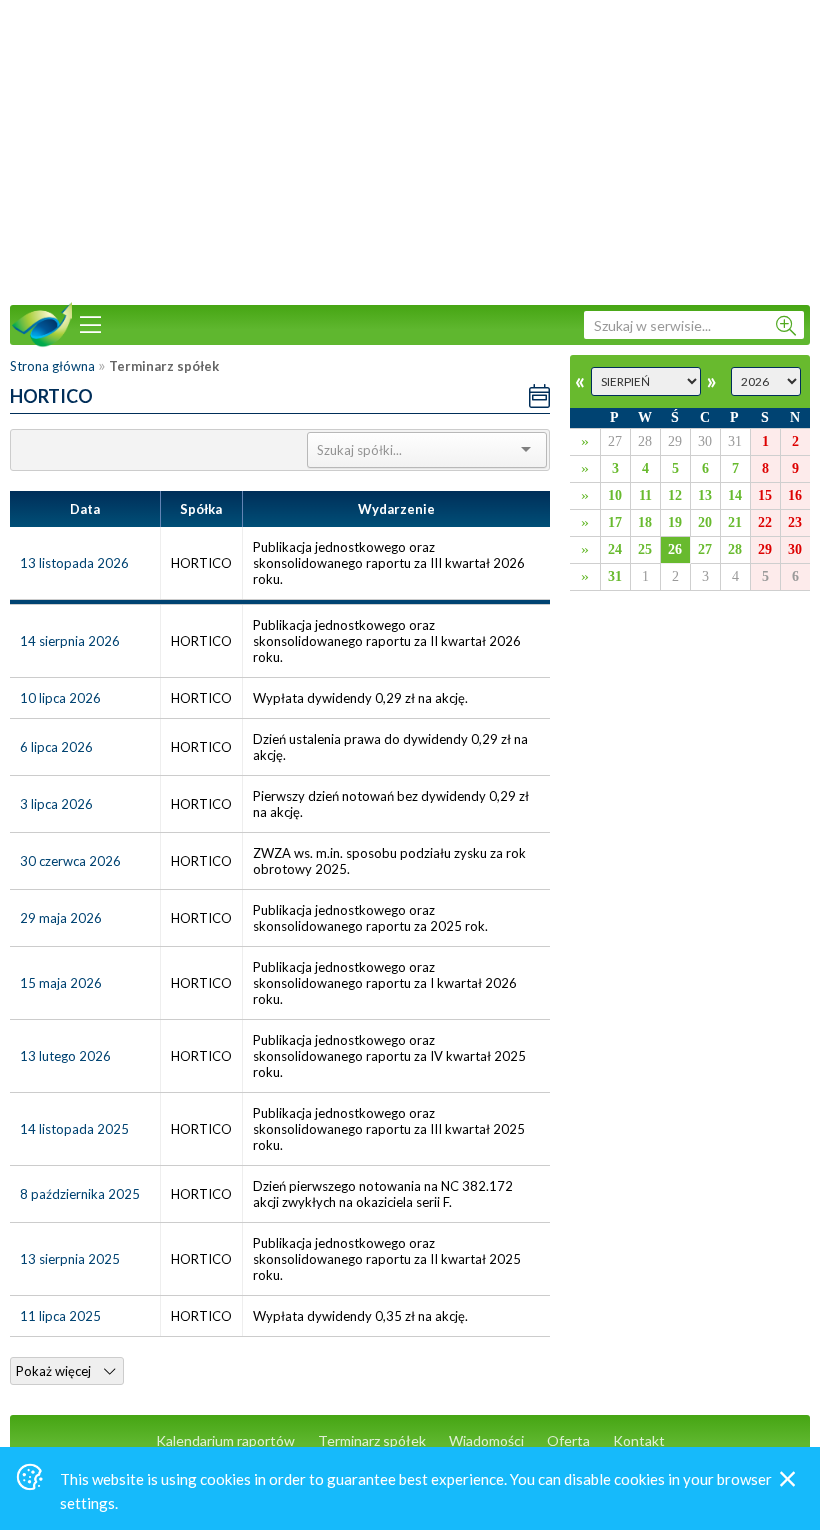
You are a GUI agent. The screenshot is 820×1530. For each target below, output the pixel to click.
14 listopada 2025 (74, 1129)
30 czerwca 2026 (70, 861)
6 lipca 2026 (56, 747)
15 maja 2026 (61, 983)
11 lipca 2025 (60, 1316)
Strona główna (52, 366)
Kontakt (639, 1440)
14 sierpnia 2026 (70, 641)
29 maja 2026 (61, 918)
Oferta (568, 1440)
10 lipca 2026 (60, 698)
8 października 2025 (80, 1194)
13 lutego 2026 (65, 1056)
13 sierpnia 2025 (70, 1259)
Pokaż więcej (55, 1371)
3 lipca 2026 (56, 804)
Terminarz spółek (372, 1440)
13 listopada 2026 (74, 563)
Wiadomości (486, 1440)
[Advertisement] (410, 150)
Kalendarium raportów (225, 1440)
